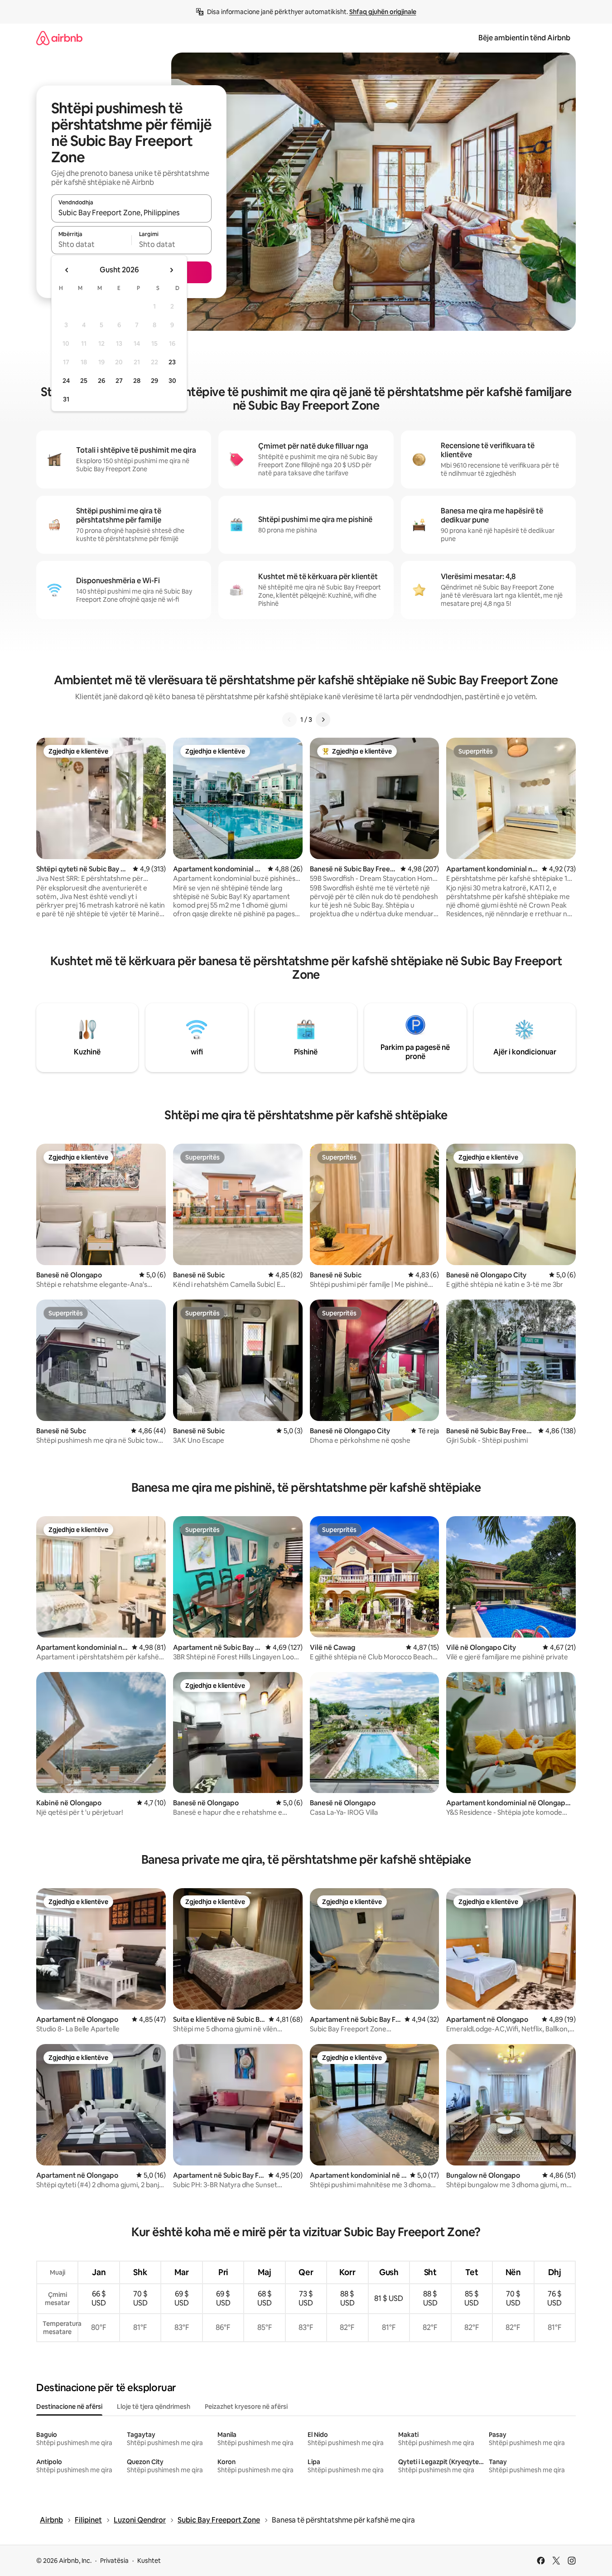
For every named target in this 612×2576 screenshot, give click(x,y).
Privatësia (114, 2561)
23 (172, 362)
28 (137, 381)
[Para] (323, 720)
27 (119, 381)
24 (66, 381)
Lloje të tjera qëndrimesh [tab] (154, 2407)
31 (66, 399)
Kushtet (149, 2561)
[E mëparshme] (289, 720)
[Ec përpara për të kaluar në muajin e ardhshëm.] (171, 270)
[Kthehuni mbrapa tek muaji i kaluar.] (67, 270)
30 (172, 381)
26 (101, 381)
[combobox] (131, 213)
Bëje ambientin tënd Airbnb (524, 38)
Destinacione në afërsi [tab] (69, 2407)
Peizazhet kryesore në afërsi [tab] (246, 2407)
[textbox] (91, 244)
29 (154, 381)
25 (84, 381)
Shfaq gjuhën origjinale (383, 12)
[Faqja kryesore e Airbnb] (59, 38)
